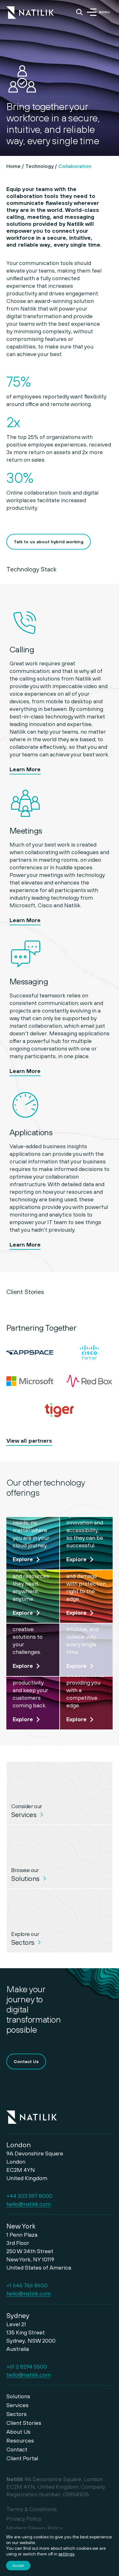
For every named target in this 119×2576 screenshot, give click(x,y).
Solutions (18, 2396)
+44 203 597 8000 (29, 2196)
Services (17, 2405)
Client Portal (22, 2458)
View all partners (29, 1441)
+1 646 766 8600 (27, 2285)
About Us (18, 2432)
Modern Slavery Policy (35, 2528)
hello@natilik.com (29, 2204)
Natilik (32, 2113)
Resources (20, 2440)
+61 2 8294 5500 (27, 2366)
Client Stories (24, 2423)
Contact (17, 2449)
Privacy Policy (24, 2519)
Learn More (25, 769)
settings (66, 2554)
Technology (40, 166)
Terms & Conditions (32, 2509)
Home (13, 166)
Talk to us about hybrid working (49, 542)
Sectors (17, 2414)
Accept (18, 2566)
